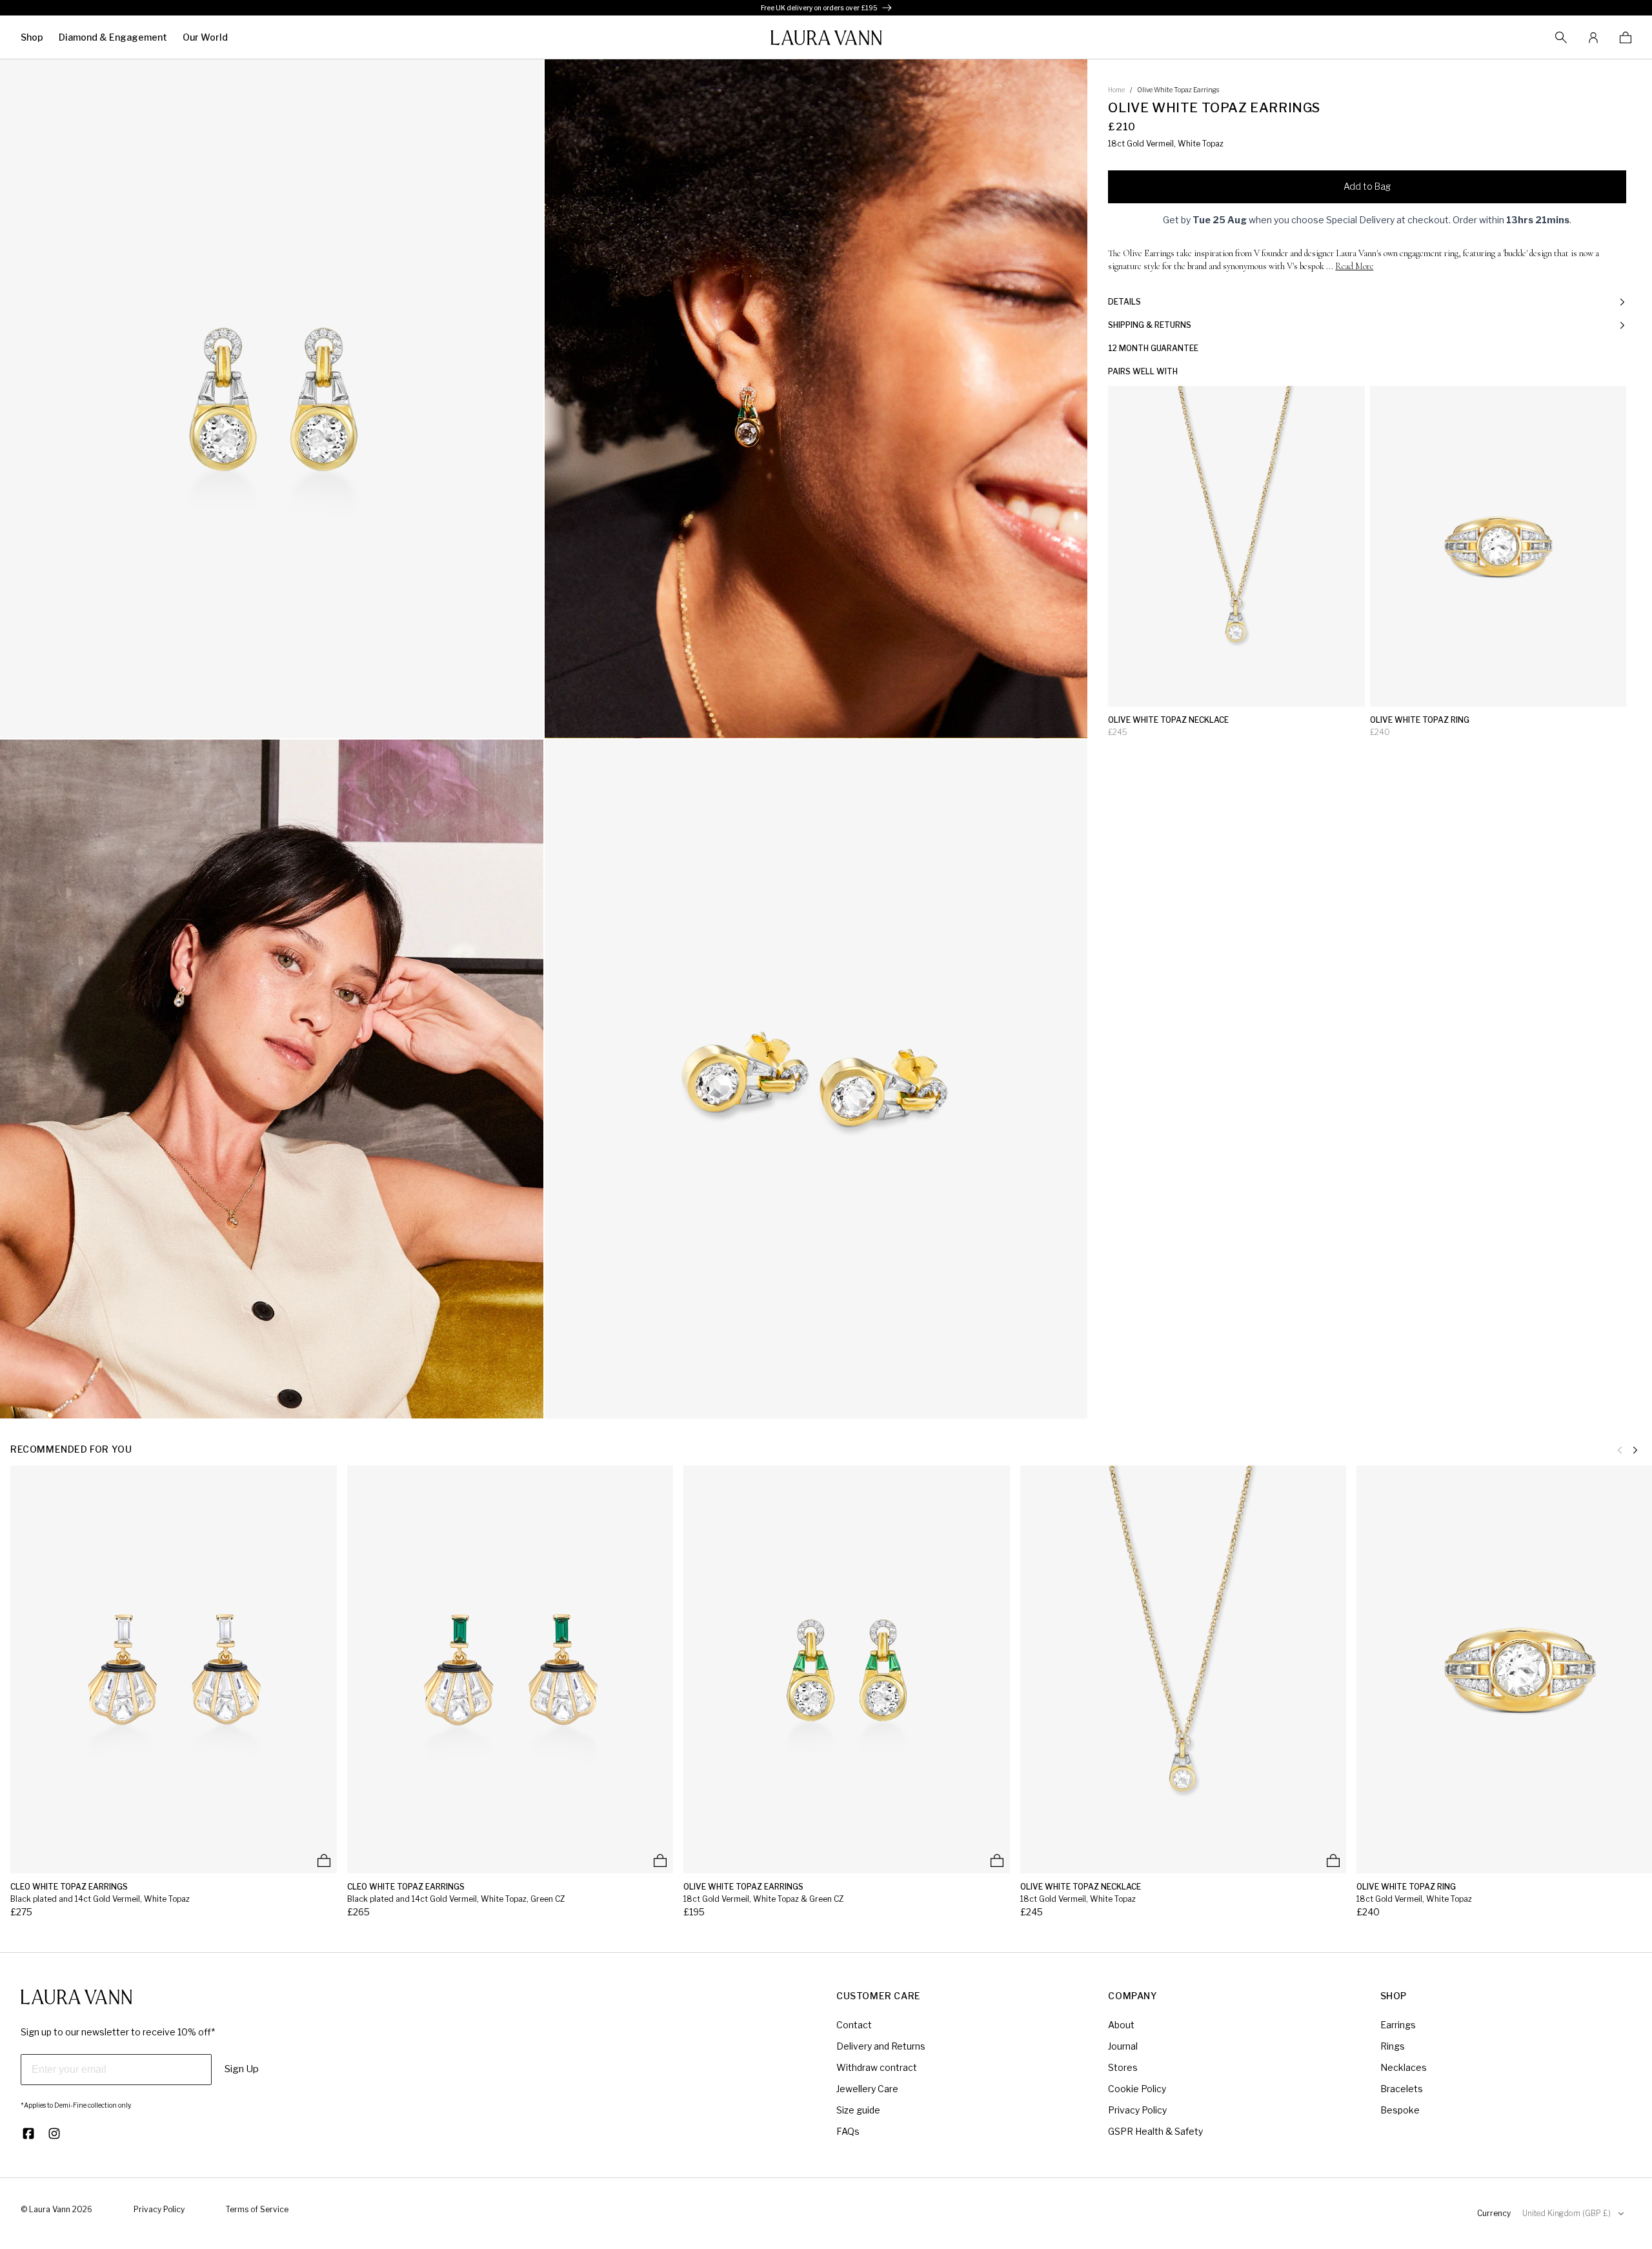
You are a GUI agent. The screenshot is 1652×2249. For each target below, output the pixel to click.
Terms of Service (257, 2209)
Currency (1494, 2213)
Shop (32, 37)
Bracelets (1402, 2089)
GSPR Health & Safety (1155, 2131)
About (1121, 2025)
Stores (1123, 2067)
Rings (1393, 2046)
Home (1116, 90)
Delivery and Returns (881, 2046)
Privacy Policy (1137, 2110)
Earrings (1398, 2025)
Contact (854, 2025)
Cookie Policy (1137, 2089)
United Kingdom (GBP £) (1566, 2213)
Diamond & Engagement (113, 37)
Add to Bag (1367, 186)
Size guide (858, 2110)
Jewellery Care (867, 2089)
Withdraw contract (877, 2067)
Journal (1123, 2046)
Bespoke (1400, 2110)
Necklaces (1404, 2067)
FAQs (848, 2131)
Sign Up (242, 2069)
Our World (205, 37)
